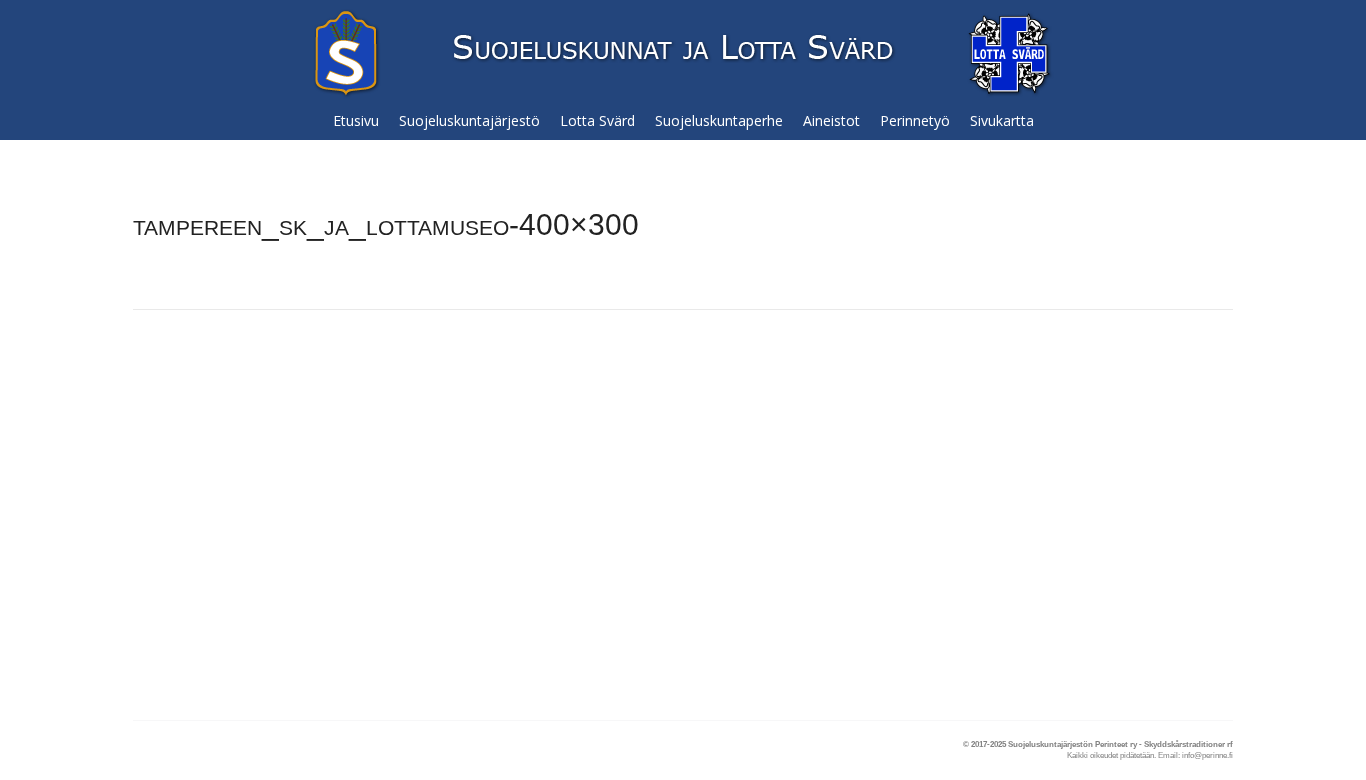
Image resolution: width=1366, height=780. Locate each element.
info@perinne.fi (1207, 755)
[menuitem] (356, 121)
